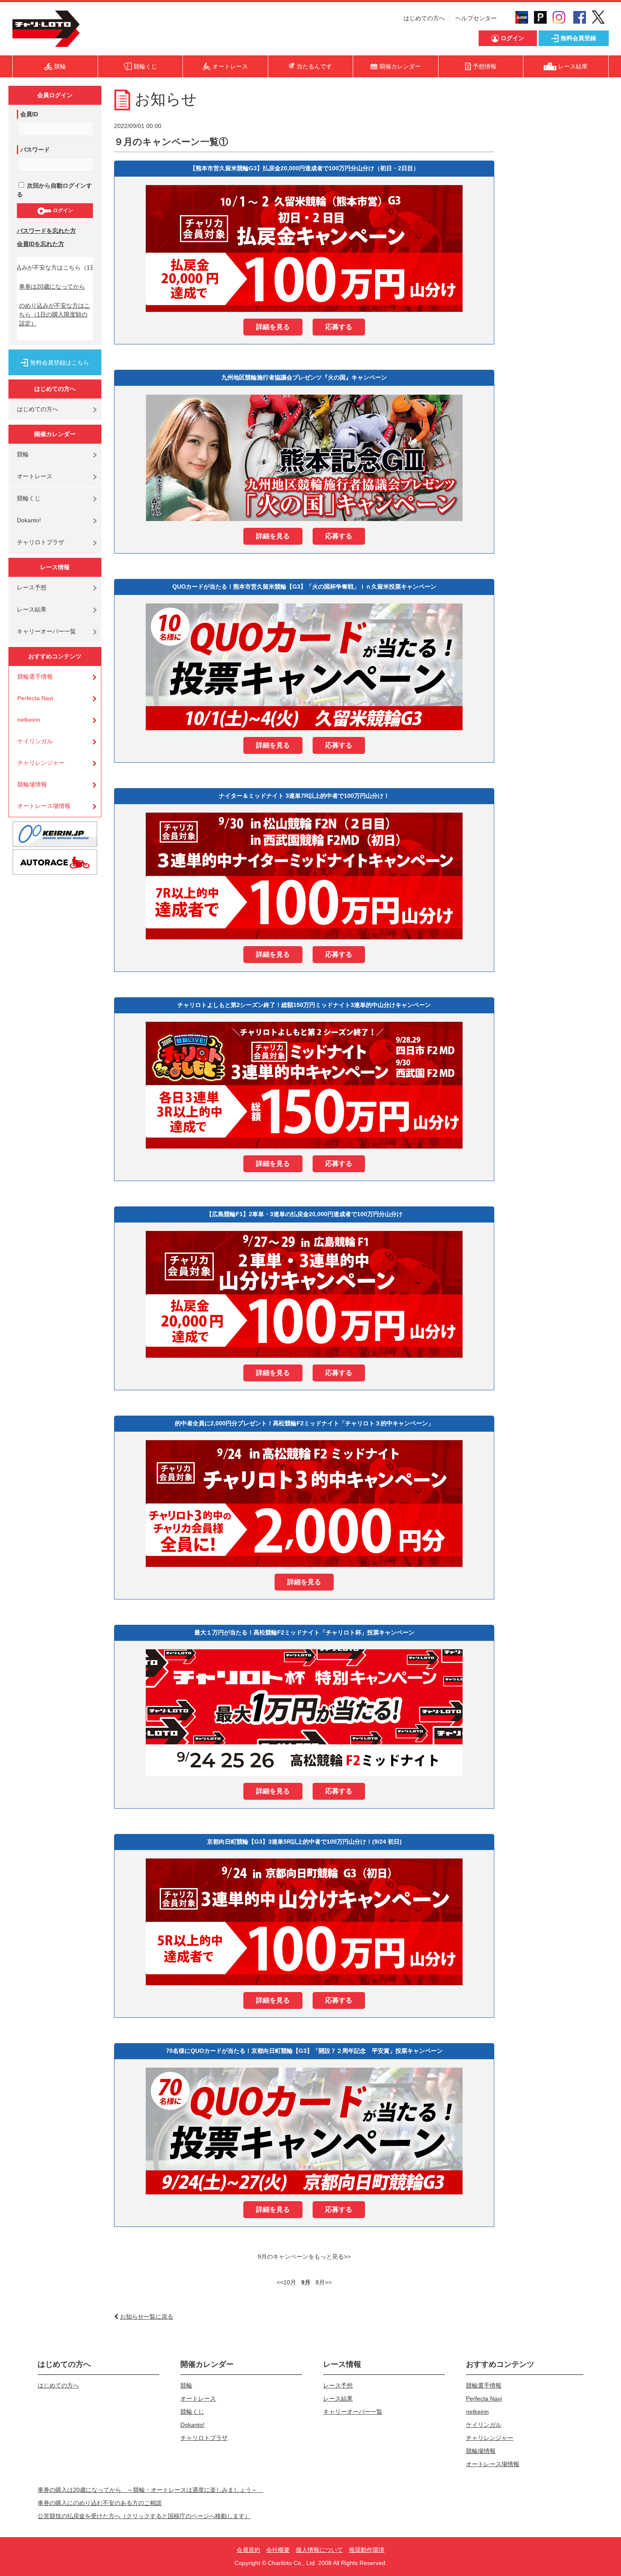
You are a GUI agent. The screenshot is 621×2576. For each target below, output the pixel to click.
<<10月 (287, 2282)
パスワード (35, 150)
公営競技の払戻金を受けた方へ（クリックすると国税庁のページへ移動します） (144, 2516)
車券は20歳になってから (52, 287)
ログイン (62, 210)
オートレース (35, 476)
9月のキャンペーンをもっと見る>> (304, 2257)
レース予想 (32, 587)
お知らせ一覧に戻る (147, 2317)
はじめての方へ (424, 18)
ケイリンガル (35, 741)
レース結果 (32, 609)
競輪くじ (29, 498)
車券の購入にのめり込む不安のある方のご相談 (100, 2503)
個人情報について (319, 2550)
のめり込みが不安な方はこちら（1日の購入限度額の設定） (54, 314)
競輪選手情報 (35, 677)
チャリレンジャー (41, 763)
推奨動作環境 (367, 2550)
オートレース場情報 (44, 806)
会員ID (29, 114)
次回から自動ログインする (54, 190)
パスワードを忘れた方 (46, 231)
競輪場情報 (32, 784)
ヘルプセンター (476, 18)
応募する (339, 327)
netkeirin (29, 720)
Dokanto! (29, 520)
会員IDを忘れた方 (41, 244)
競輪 (23, 454)
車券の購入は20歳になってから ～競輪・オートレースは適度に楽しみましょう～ (150, 2490)
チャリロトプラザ (41, 542)
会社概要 (278, 2550)
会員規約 (248, 2550)
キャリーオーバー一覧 (46, 631)
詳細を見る (273, 327)
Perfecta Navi (35, 698)
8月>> (324, 2282)
